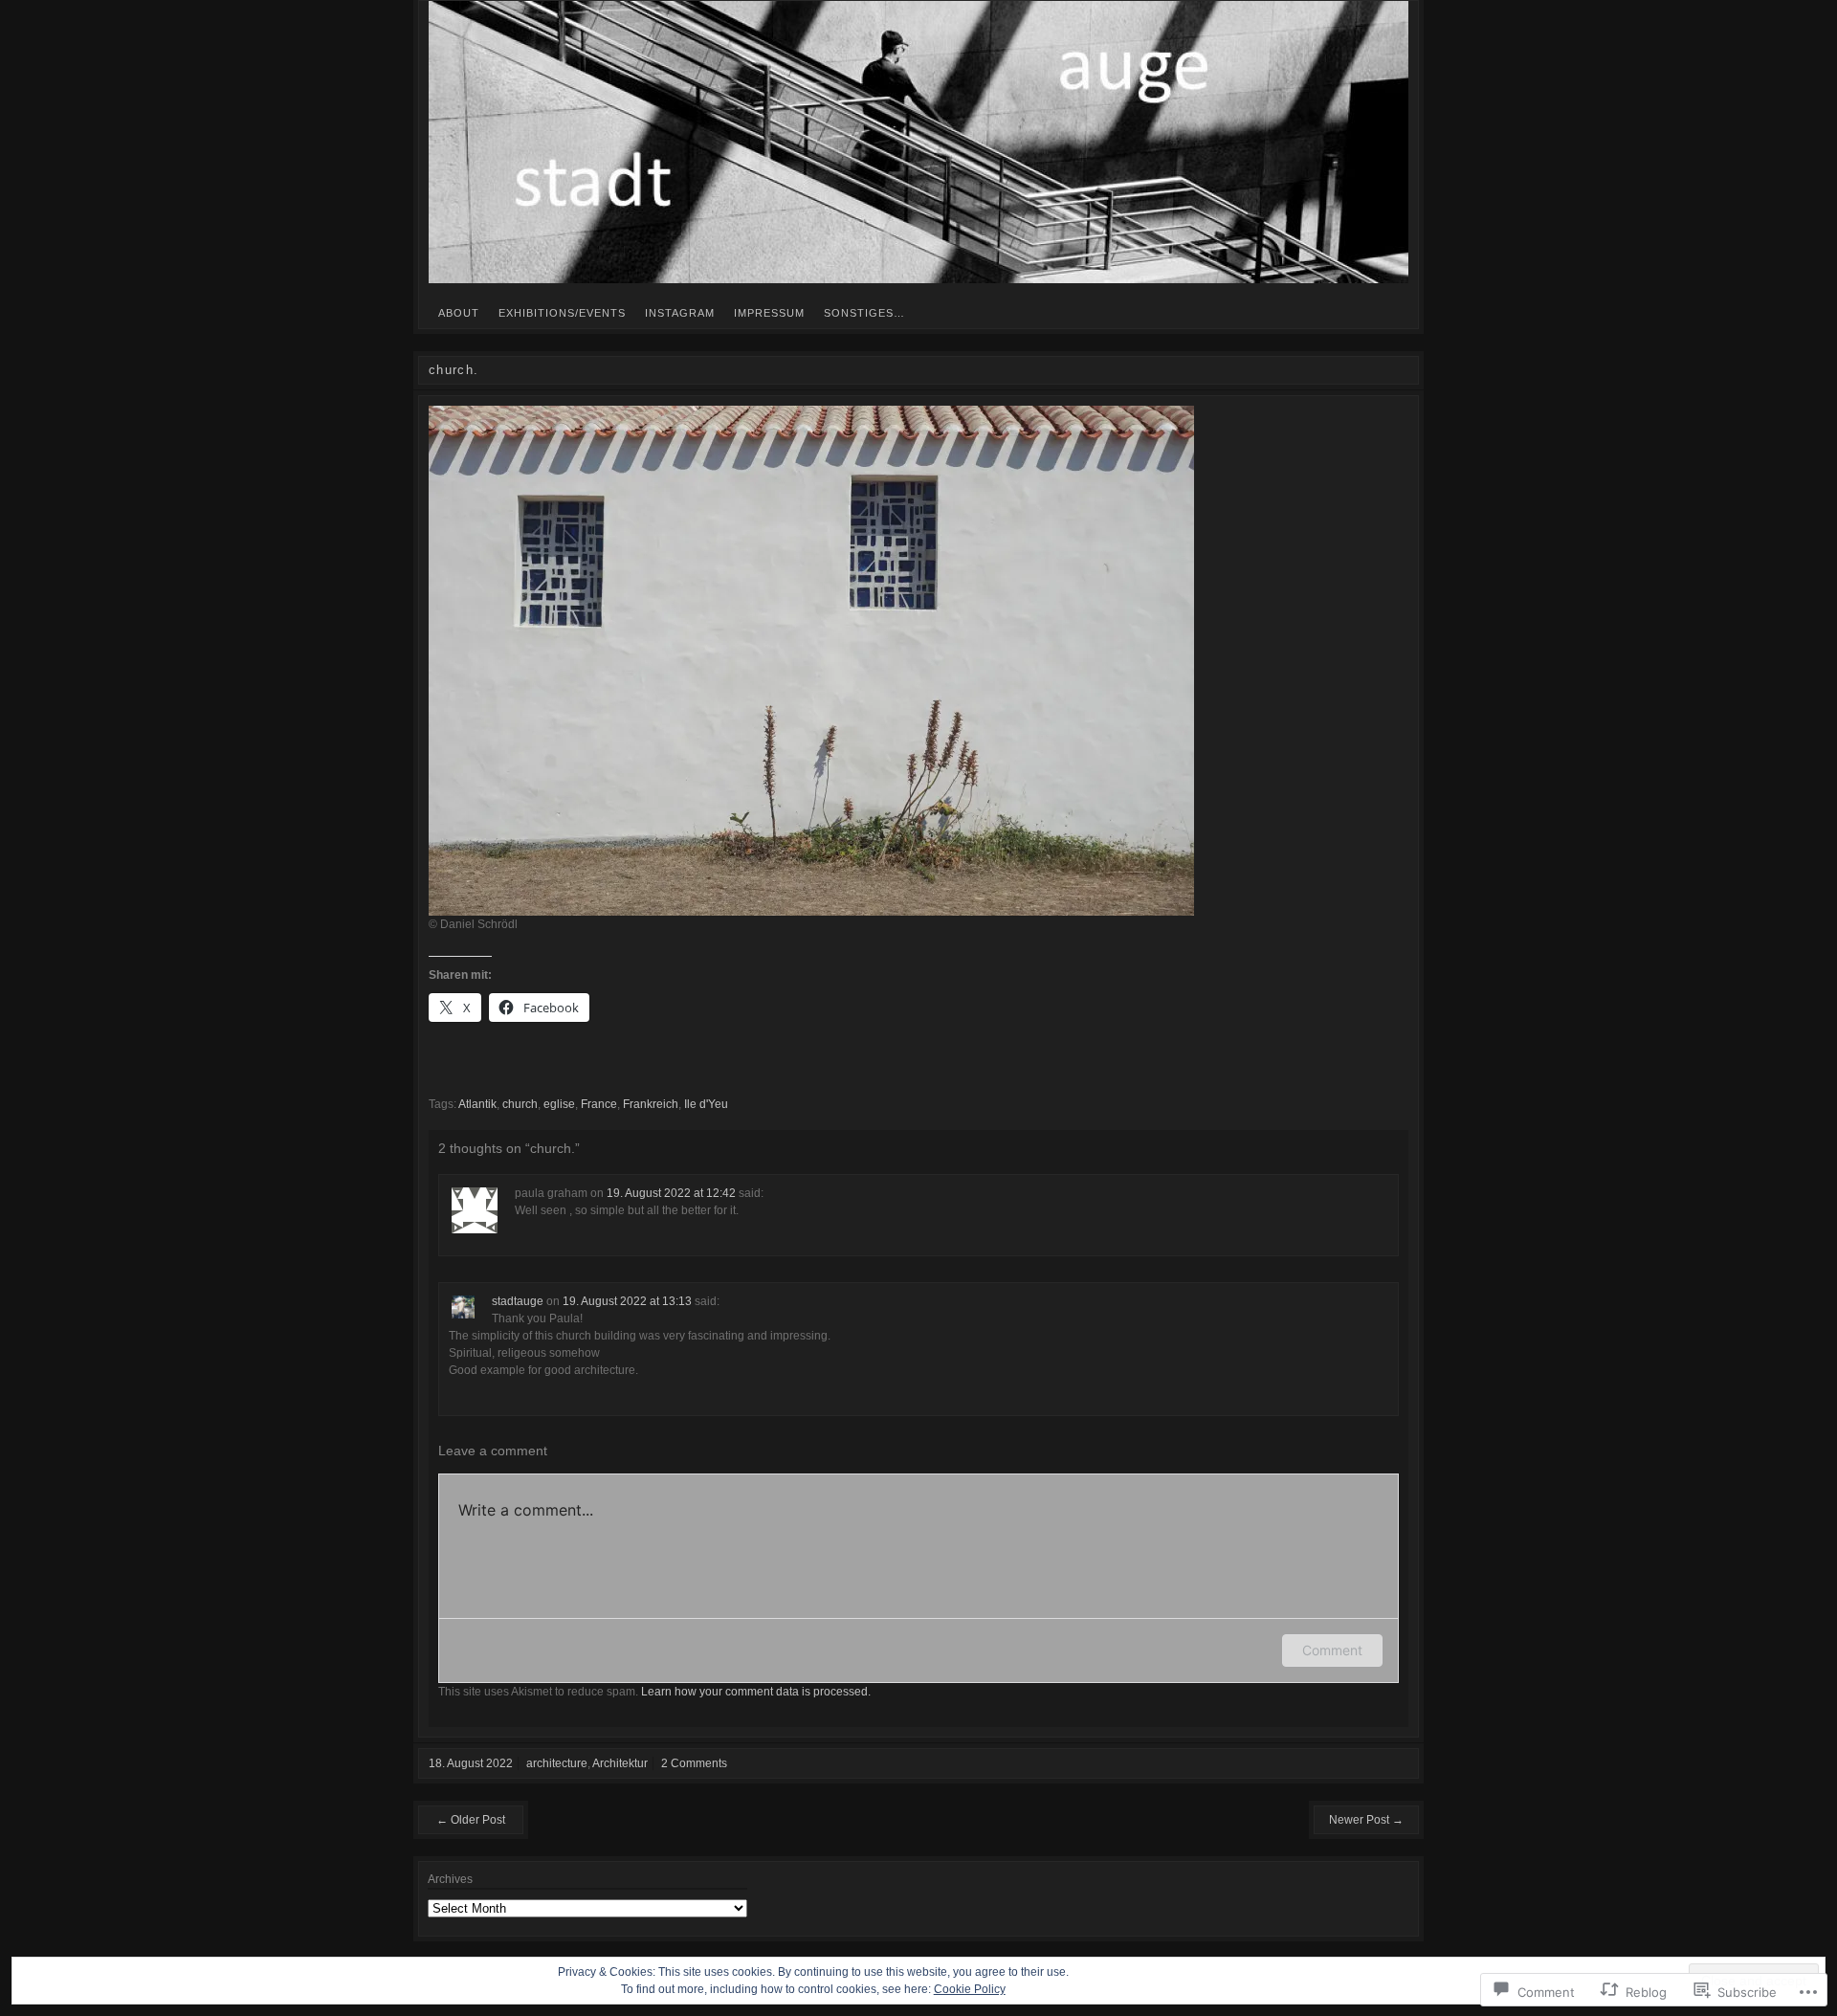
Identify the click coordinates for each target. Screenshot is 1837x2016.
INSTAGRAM (680, 313)
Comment (1332, 1650)
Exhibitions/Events (562, 313)
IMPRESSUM (769, 313)
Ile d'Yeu (706, 1104)
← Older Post (471, 1820)
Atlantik (477, 1104)
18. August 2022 (471, 1763)
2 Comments (694, 1763)
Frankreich (651, 1104)
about (459, 313)
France (599, 1104)
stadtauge (518, 1301)
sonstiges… (864, 313)
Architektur (620, 1763)
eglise (559, 1104)
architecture (557, 1763)
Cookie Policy (970, 1989)
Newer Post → (1366, 1820)
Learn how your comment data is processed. (756, 1692)
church (520, 1104)
